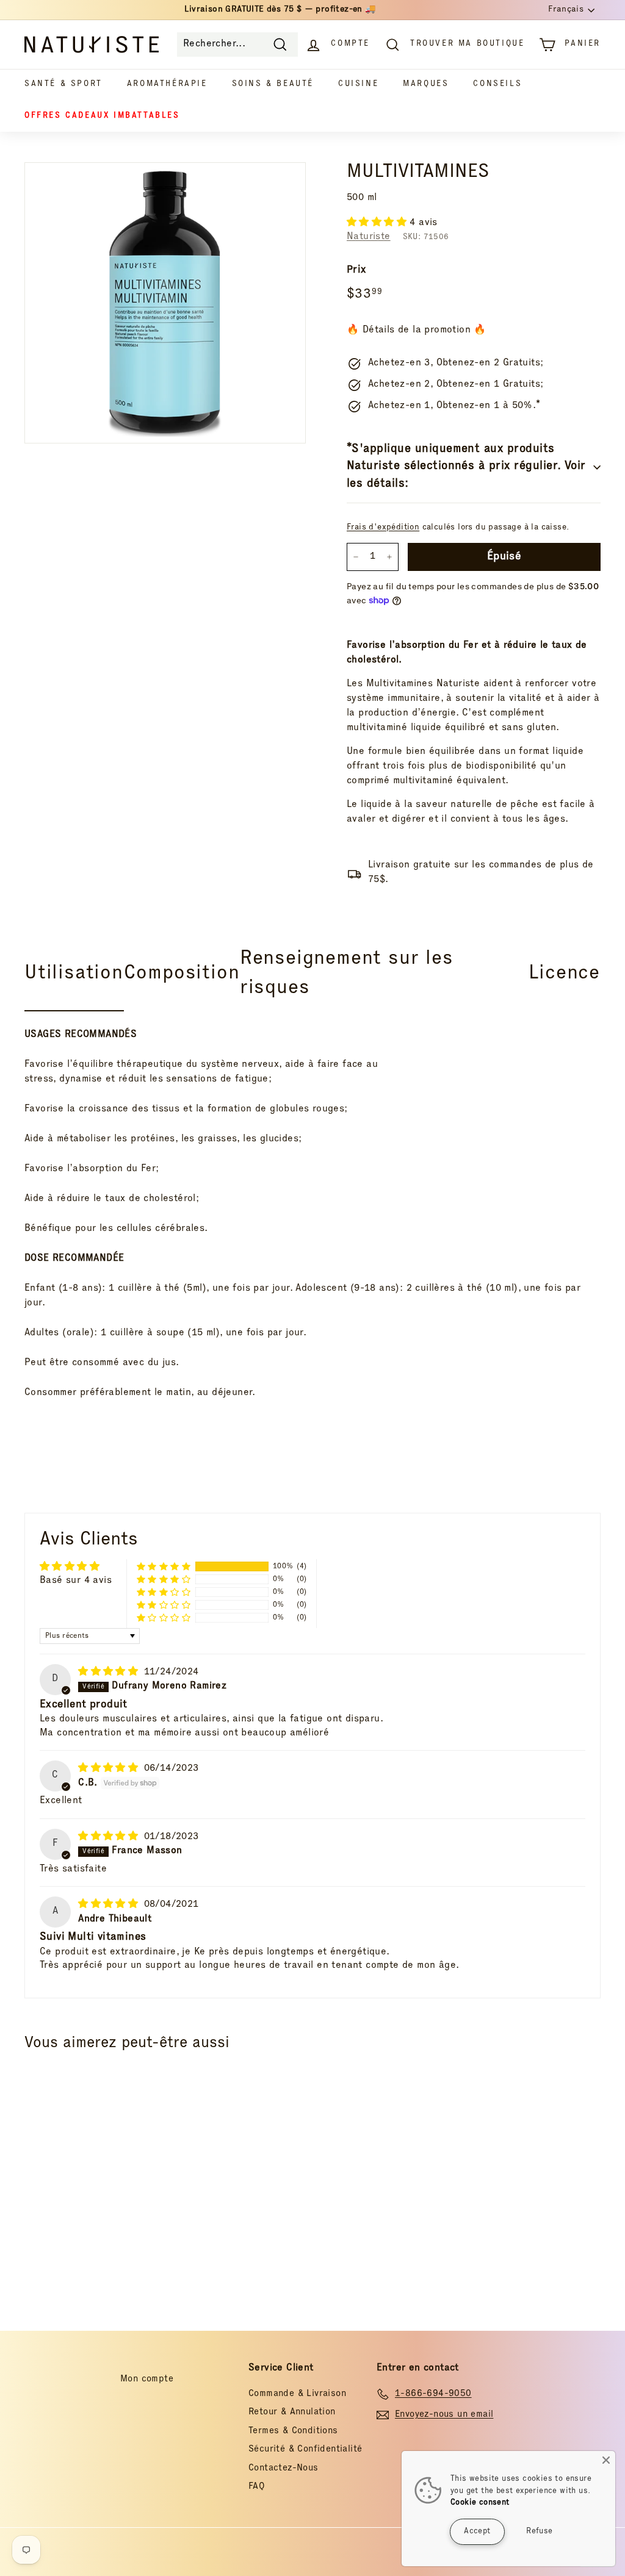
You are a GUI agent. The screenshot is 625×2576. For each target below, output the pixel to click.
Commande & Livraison (297, 2394)
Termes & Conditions (293, 2431)
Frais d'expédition (383, 528)
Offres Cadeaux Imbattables (102, 116)
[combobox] (237, 45)
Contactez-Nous (284, 2468)
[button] (378, 223)
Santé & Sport (63, 84)
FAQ (257, 2487)
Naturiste (369, 237)
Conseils (497, 84)
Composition (182, 974)
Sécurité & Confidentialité (305, 2449)
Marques (426, 84)
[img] (110, 1673)
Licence (564, 974)
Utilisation (74, 974)
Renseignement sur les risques (347, 974)
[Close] (606, 2460)
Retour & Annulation (292, 2412)
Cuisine (358, 84)
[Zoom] (165, 303)
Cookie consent (480, 2503)
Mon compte (147, 2379)
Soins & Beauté (273, 84)
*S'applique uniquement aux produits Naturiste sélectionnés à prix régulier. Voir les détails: (466, 467)
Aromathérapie (167, 84)
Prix (356, 271)
